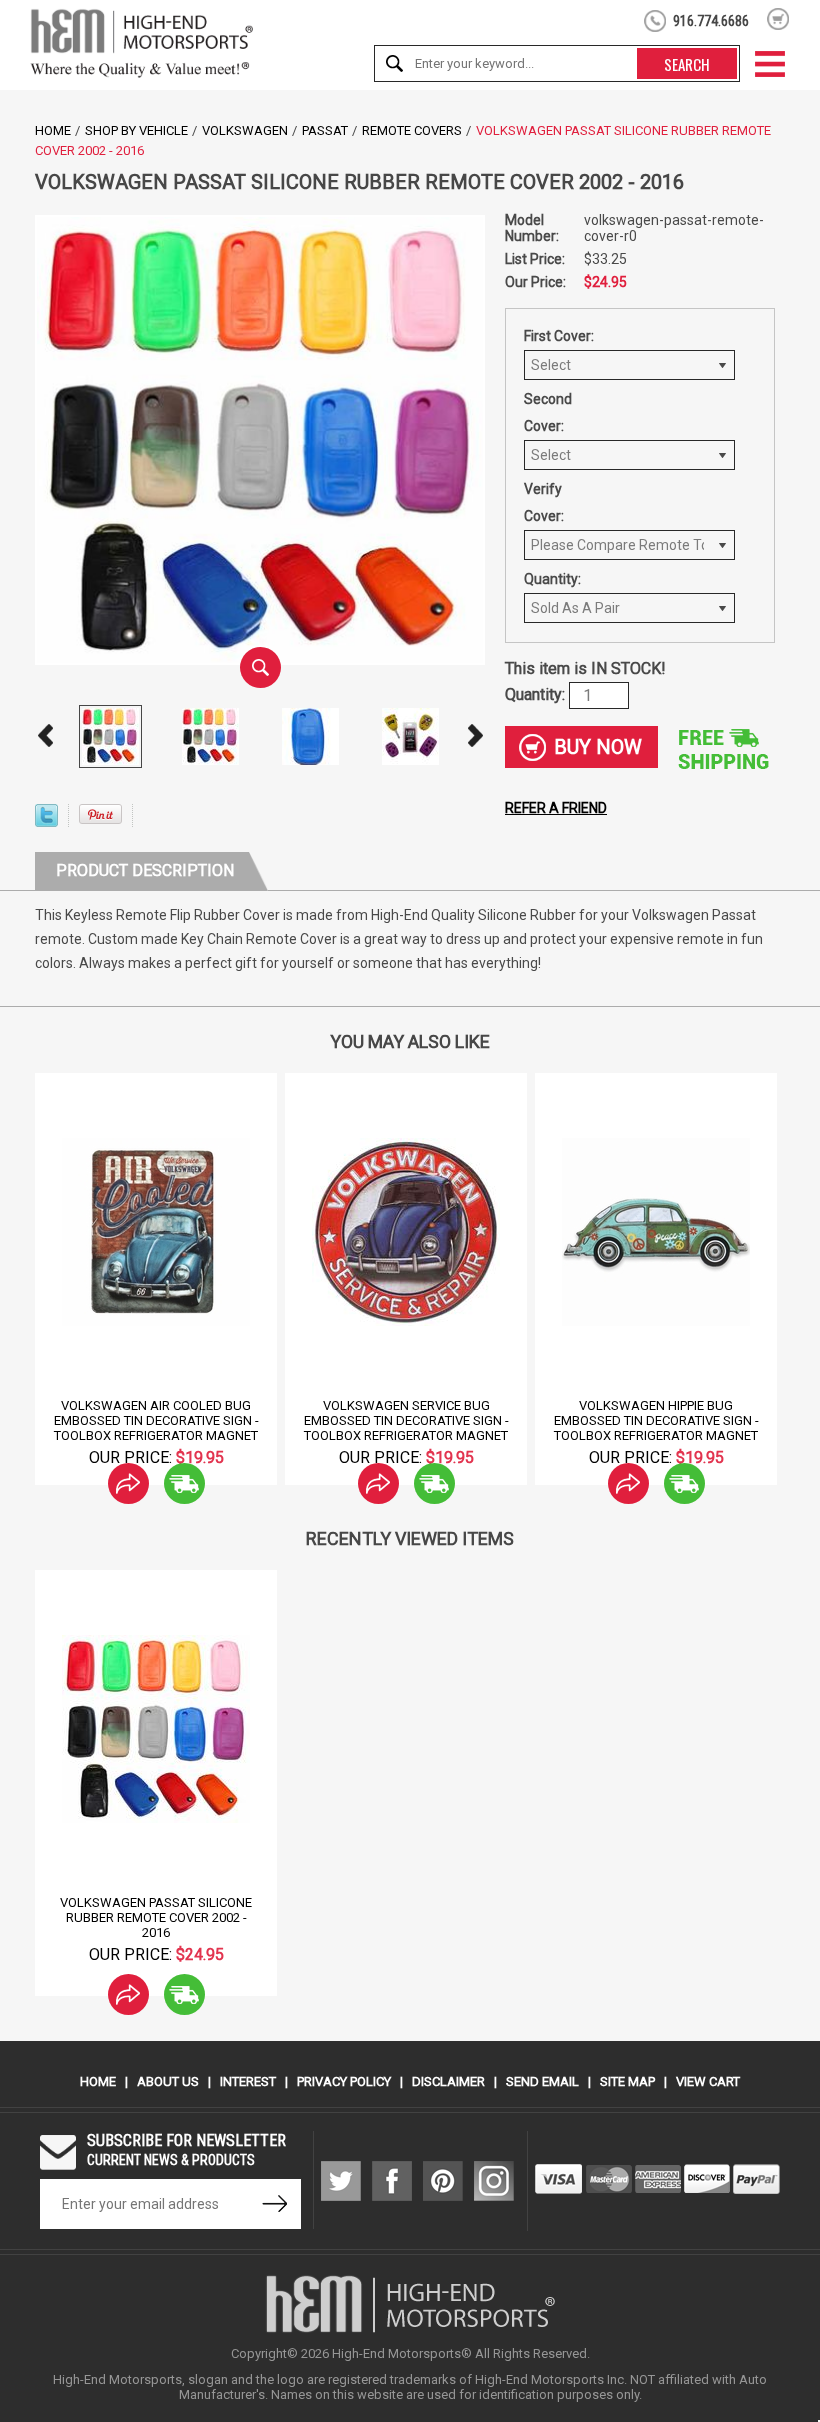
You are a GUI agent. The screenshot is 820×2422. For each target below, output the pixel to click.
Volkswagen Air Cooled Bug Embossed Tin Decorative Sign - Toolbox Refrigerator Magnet (156, 1420)
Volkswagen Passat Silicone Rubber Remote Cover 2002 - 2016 (156, 1917)
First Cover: (559, 336)
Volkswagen (245, 130)
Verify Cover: (544, 502)
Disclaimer (448, 2081)
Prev (45, 736)
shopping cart (778, 19)
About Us (168, 2081)
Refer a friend (556, 808)
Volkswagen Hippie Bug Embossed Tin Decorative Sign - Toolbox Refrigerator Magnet (656, 1420)
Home (53, 130)
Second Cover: (548, 412)
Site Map (627, 2081)
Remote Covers (412, 130)
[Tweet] (46, 821)
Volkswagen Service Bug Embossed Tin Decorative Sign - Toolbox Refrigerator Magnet (406, 1420)
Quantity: (552, 579)
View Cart (708, 2081)
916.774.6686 (711, 21)
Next (475, 736)
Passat (325, 130)
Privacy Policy (344, 2081)
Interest (248, 2081)
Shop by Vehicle (136, 130)
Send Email (542, 2081)
